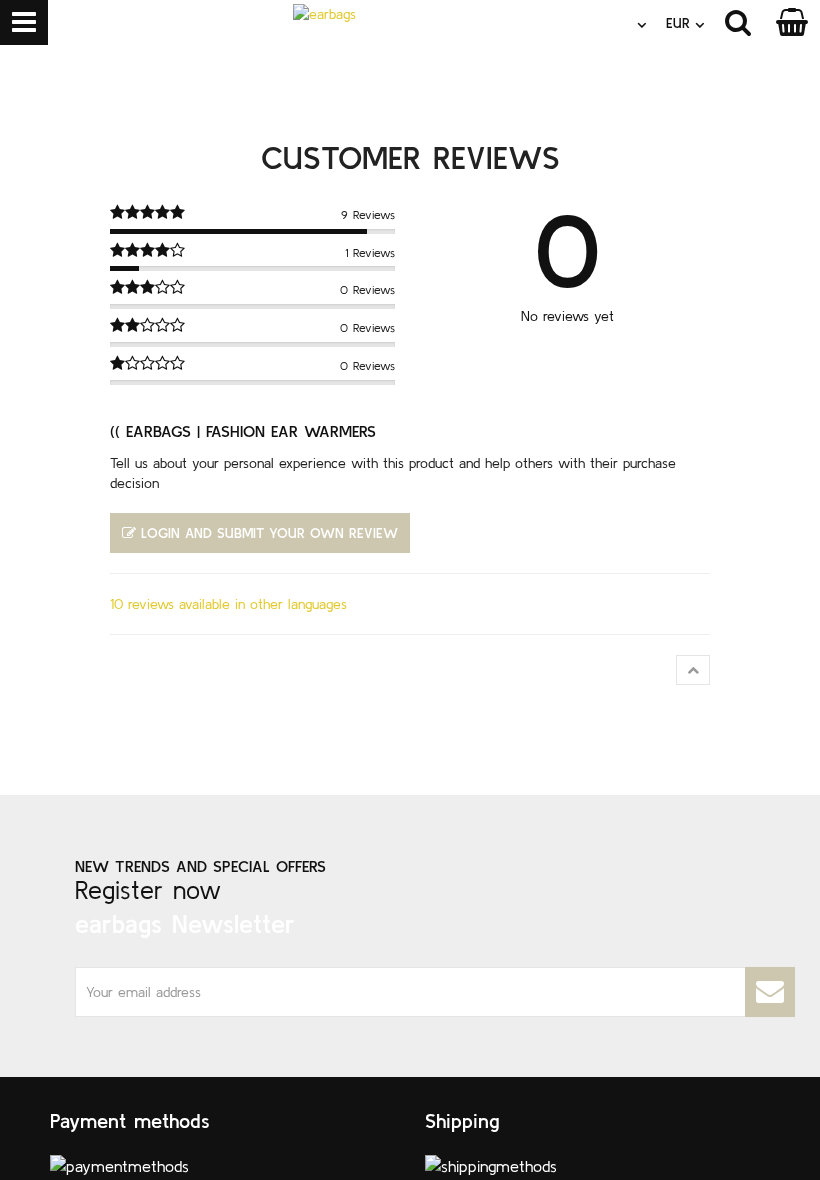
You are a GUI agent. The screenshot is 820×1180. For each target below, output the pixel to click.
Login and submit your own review (269, 533)
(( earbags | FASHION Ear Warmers (243, 431)
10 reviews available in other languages (228, 604)
